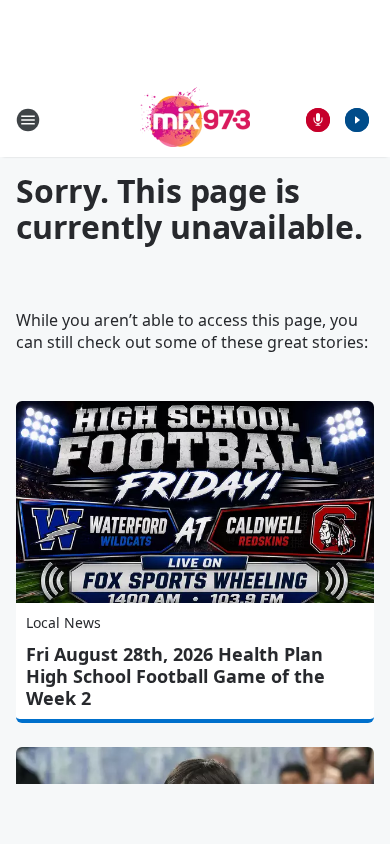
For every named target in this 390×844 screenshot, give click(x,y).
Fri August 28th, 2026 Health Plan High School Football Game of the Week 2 (175, 676)
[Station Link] (195, 119)
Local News (63, 622)
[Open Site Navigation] (28, 120)
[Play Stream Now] (357, 120)
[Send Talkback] (318, 120)
